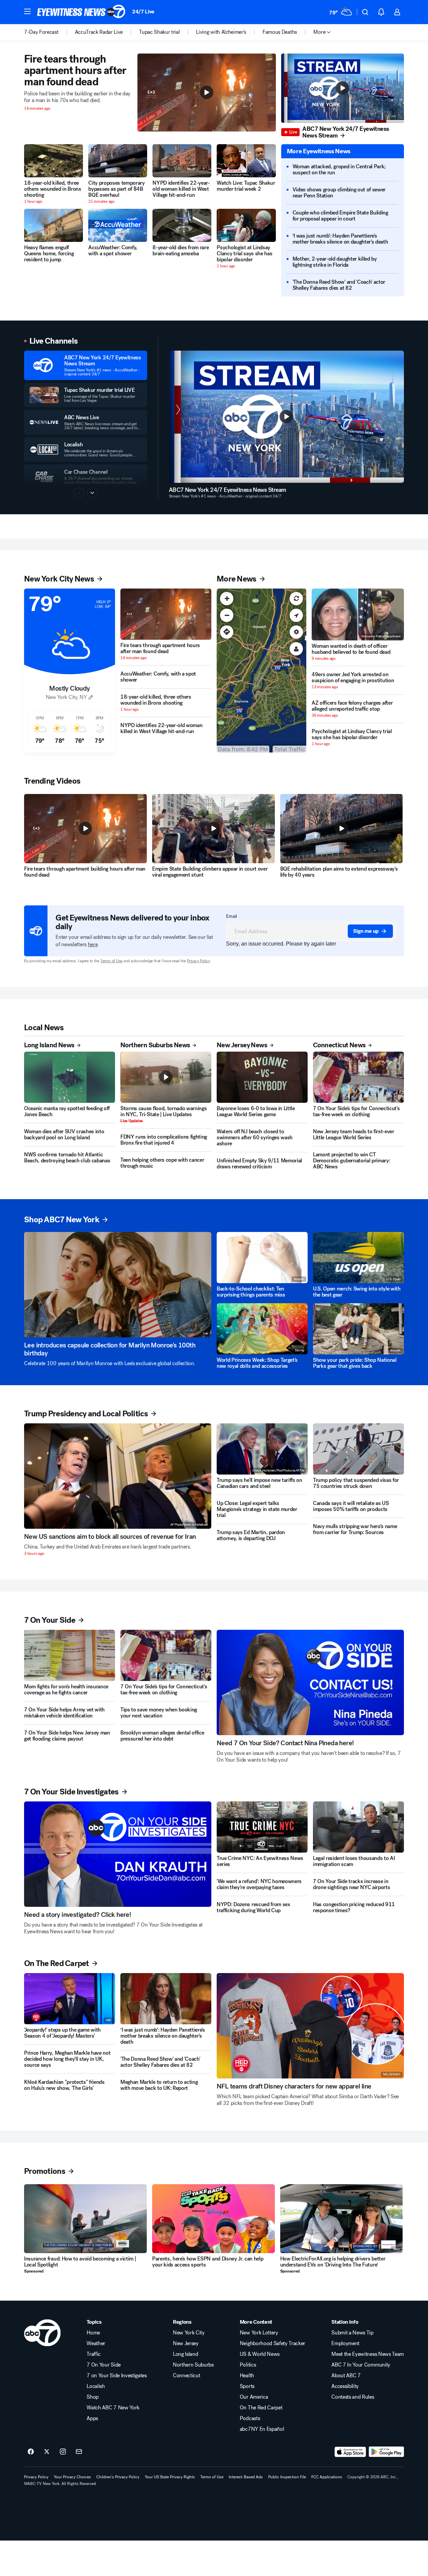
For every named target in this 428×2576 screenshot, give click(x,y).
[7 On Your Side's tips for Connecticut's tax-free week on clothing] (358, 1077)
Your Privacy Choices (72, 2477)
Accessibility (345, 2386)
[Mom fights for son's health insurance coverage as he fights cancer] (70, 1655)
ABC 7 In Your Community (361, 2365)
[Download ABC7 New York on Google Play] (386, 2452)
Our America (254, 2397)
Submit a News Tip (352, 2333)
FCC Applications (327, 2477)
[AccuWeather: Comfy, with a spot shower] (118, 225)
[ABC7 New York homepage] (81, 12)
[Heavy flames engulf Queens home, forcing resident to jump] (53, 225)
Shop (93, 2397)
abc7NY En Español (262, 2429)
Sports (247, 2386)
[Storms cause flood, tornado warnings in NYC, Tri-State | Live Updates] (166, 1077)
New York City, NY (66, 697)
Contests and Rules (353, 2397)
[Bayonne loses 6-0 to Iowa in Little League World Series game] (262, 1077)
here (93, 944)
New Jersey (186, 2343)
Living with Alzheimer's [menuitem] (221, 32)
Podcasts (250, 2418)
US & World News (260, 2354)
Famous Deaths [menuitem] (280, 32)
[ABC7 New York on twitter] (47, 2452)
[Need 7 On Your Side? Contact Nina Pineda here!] (310, 1682)
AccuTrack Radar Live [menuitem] (99, 32)
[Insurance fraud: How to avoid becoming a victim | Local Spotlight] (85, 2219)
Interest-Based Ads (246, 2477)
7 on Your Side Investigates (117, 2376)
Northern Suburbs (193, 2365)
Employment (345, 2343)
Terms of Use (111, 961)
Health (247, 2376)
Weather (96, 2343)
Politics (248, 2365)
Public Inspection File (287, 2477)
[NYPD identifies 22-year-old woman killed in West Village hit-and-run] (182, 161)
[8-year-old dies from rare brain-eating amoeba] (182, 225)
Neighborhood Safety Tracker (273, 2343)
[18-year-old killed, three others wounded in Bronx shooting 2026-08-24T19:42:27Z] (53, 161)
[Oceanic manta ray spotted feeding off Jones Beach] (70, 1077)
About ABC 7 (346, 2376)
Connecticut (186, 2376)
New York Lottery (259, 2333)
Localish (96, 2386)
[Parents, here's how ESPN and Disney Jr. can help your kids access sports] (213, 2219)
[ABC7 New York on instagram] (63, 2452)
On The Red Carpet (261, 2408)
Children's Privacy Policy (118, 2477)
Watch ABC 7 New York (113, 2408)
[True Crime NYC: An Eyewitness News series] (262, 1827)
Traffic (94, 2354)
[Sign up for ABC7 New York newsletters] (79, 2452)
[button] (27, 11)
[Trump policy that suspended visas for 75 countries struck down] (358, 1449)
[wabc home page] (42, 2333)
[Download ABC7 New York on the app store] (350, 2452)
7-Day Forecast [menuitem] (41, 32)
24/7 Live (143, 12)
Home (93, 2333)
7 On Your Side (104, 2365)
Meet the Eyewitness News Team (368, 2354)
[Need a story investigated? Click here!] (118, 1854)
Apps (92, 2418)
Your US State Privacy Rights (170, 2477)
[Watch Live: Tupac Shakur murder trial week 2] (246, 161)
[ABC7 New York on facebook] (31, 2452)
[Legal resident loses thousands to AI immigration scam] (358, 1827)
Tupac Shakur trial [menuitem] (159, 32)
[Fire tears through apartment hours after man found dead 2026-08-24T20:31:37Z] (166, 614)
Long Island (185, 2354)
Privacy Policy (198, 961)
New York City (189, 2333)
